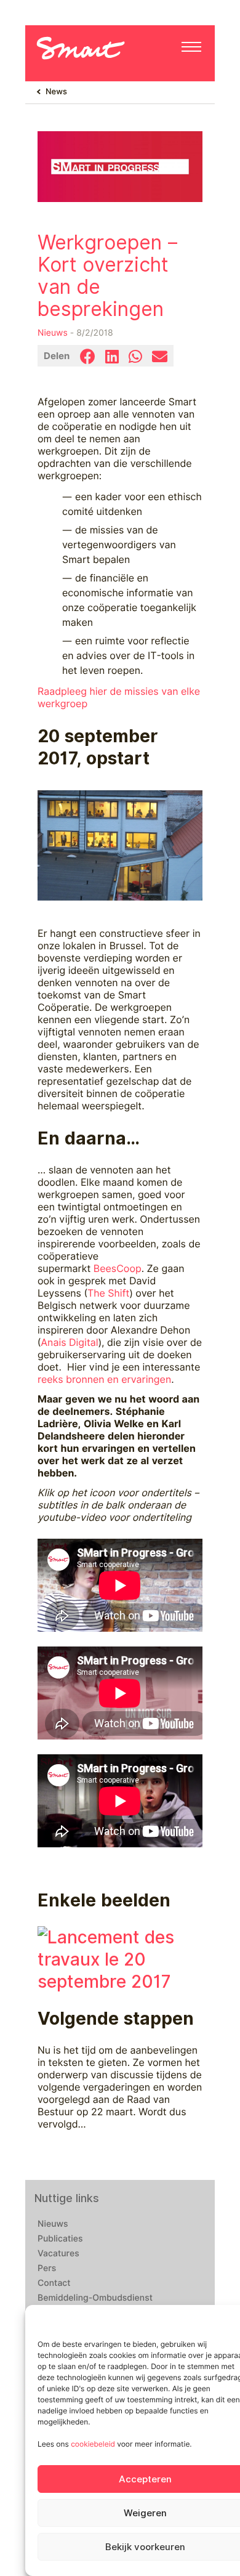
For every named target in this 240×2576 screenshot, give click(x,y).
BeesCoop (118, 1269)
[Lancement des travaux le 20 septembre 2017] (120, 1958)
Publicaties (60, 2239)
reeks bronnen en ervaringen (104, 1379)
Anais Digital (69, 1343)
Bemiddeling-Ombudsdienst (95, 2298)
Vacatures (58, 2254)
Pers (47, 2269)
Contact (54, 2283)
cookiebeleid (93, 2444)
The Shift (108, 1293)
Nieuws (53, 333)
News (56, 92)
